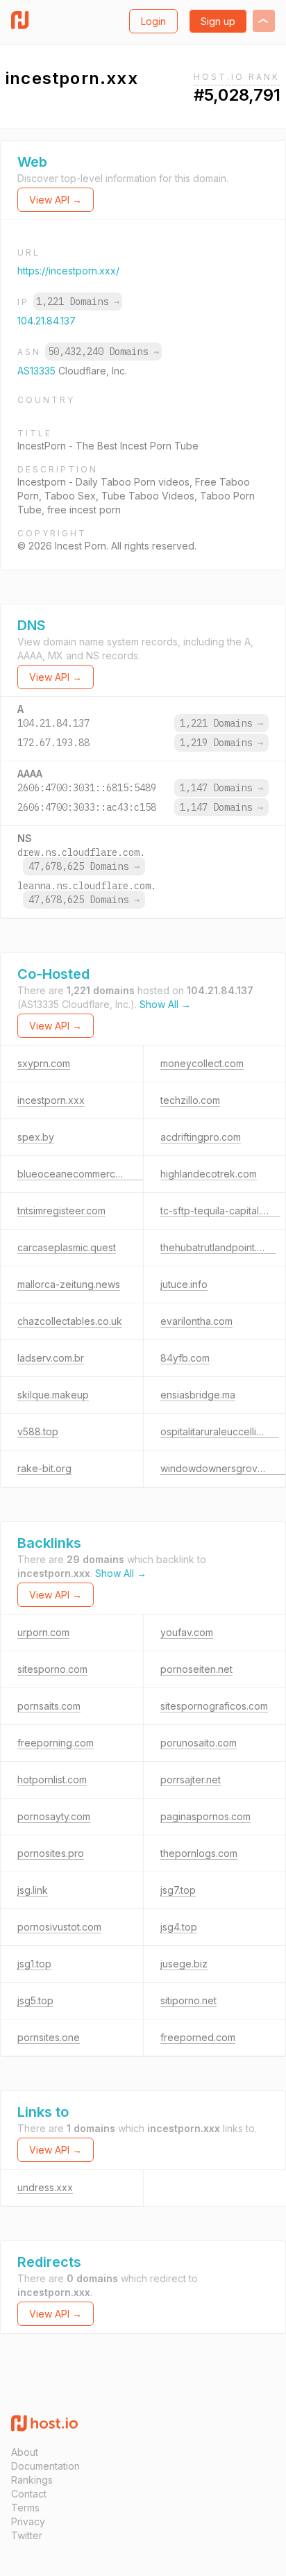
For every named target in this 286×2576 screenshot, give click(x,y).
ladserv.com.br (51, 1358)
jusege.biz (184, 1964)
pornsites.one (49, 2037)
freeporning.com (56, 1743)
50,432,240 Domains (103, 352)
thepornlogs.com (199, 1853)
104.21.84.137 (47, 321)
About (25, 2452)
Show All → (165, 1004)
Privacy (28, 2521)
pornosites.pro (51, 1853)
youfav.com (187, 1632)
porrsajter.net (191, 1780)
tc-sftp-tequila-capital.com (220, 1211)
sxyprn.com (44, 1063)
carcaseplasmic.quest (67, 1247)
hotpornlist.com (52, 1780)
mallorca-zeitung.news (69, 1284)
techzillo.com (190, 1100)
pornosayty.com (54, 1816)
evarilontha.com (196, 1321)
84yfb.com (185, 1358)
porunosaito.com (199, 1743)
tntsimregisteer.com (61, 1211)
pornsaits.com (49, 1706)
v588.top (38, 1431)
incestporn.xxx (51, 1100)
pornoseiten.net (196, 1669)
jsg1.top (34, 1964)
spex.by (36, 1137)
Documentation (45, 2466)
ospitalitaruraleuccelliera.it (219, 1431)
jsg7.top (178, 1890)
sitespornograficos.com (214, 1706)
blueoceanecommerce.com (80, 1174)
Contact (29, 2494)
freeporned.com (198, 2037)
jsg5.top (35, 2000)
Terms (25, 2508)
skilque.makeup (53, 1395)
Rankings (32, 2480)
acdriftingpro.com (201, 1137)
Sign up (218, 21)
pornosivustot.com (59, 1927)
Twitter (27, 2535)
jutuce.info (184, 1284)
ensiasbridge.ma (198, 1395)
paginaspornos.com (205, 1816)
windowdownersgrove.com (223, 1468)
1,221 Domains (78, 302)
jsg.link (33, 1890)
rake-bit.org (44, 1468)
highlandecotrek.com (209, 1174)
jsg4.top (179, 1927)
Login (153, 21)
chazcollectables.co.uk (70, 1321)
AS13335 (38, 371)
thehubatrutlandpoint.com (218, 1247)
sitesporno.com (52, 1669)
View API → (56, 200)
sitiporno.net (188, 2000)
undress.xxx (45, 2187)
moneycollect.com (202, 1063)
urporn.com (43, 1632)
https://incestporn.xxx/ (68, 271)
